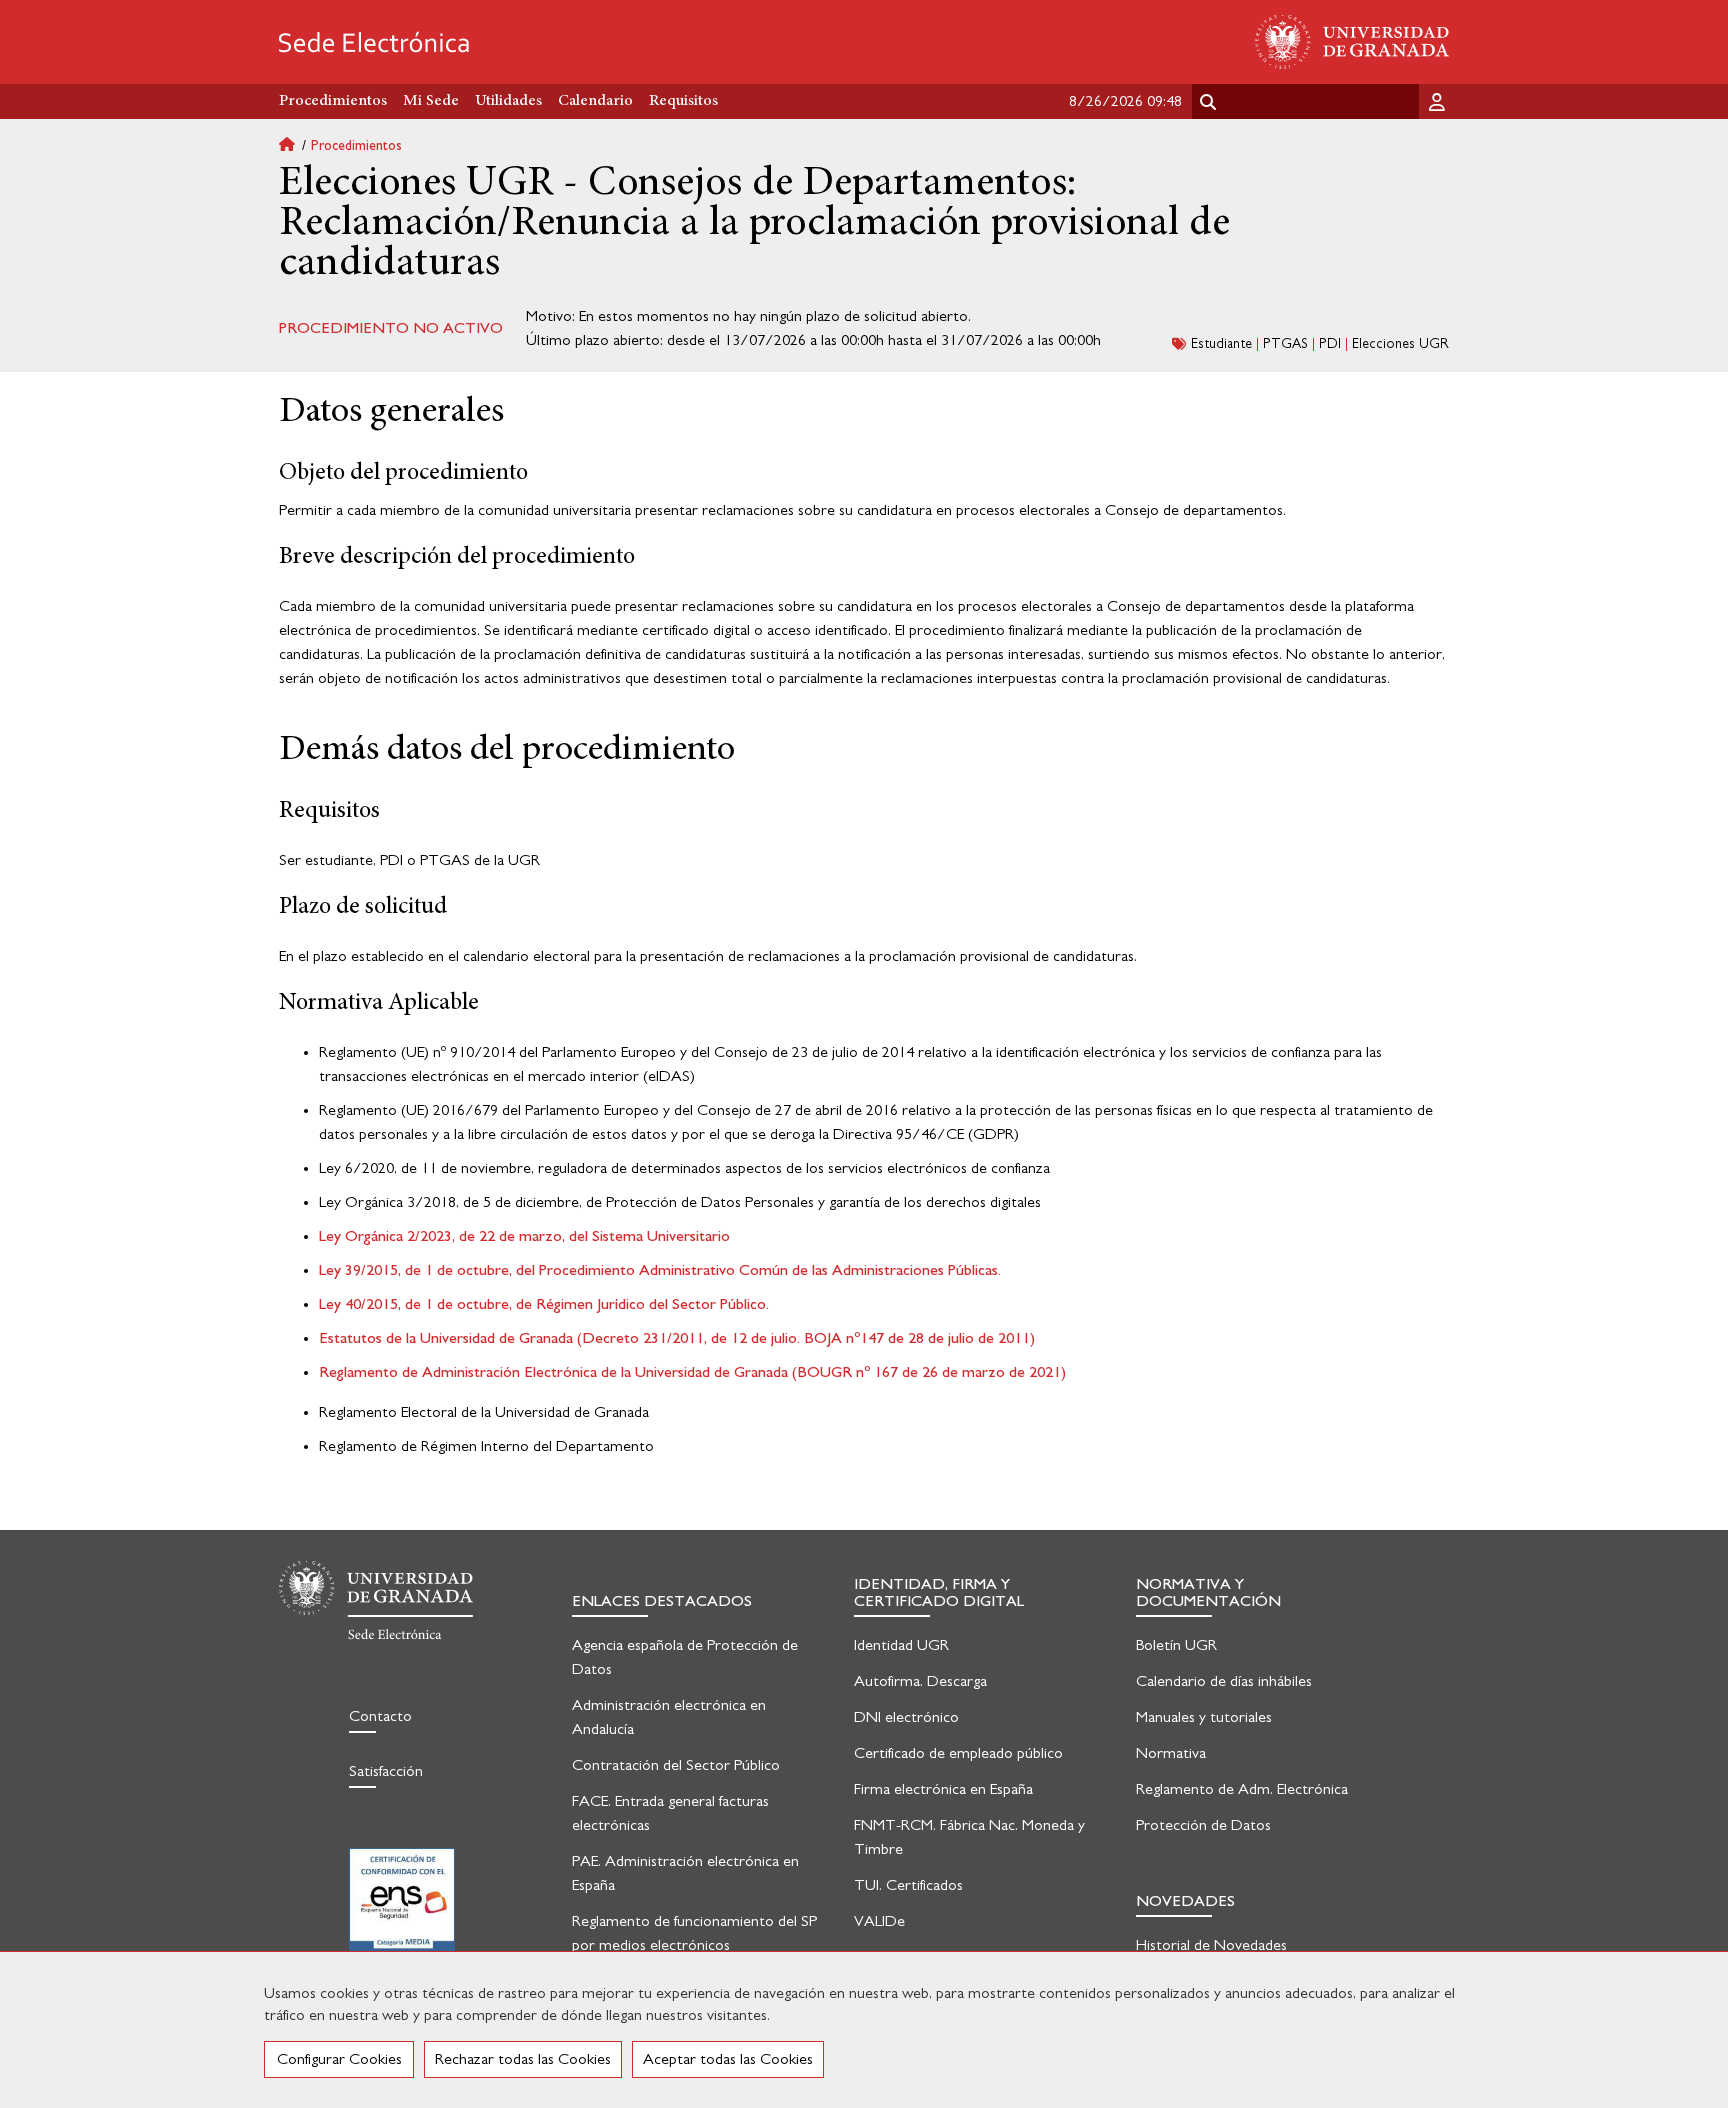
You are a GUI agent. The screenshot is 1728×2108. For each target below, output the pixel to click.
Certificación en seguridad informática (402, 1912)
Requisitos (683, 101)
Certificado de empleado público (958, 1753)
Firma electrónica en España (943, 1789)
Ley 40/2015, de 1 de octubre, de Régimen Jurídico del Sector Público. (544, 1304)
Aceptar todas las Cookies (728, 2059)
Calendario (595, 101)
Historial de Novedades (1211, 1945)
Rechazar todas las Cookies (523, 2059)
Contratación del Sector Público (676, 1765)
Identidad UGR (901, 1645)
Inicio (295, 146)
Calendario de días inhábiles (1224, 1681)
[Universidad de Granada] (1352, 42)
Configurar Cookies (339, 2059)
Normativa (1171, 1753)
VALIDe (879, 1921)
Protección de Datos (1203, 1825)
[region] (864, 2029)
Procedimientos (356, 146)
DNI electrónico (906, 1717)
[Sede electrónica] (374, 42)
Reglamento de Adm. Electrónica (1242, 1789)
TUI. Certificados (908, 1885)
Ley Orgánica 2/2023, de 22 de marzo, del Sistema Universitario (524, 1236)
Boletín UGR (1176, 1645)
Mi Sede (431, 101)
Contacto (380, 1716)
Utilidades (508, 101)
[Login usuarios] (1439, 101)
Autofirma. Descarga (920, 1681)
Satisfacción (386, 1771)
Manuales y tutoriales (1204, 1717)
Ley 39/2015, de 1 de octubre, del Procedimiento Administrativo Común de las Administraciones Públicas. (660, 1270)
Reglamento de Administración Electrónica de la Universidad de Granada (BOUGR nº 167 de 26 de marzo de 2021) (692, 1372)
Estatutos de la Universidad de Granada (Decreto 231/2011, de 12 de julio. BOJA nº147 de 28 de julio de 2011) (677, 1338)
